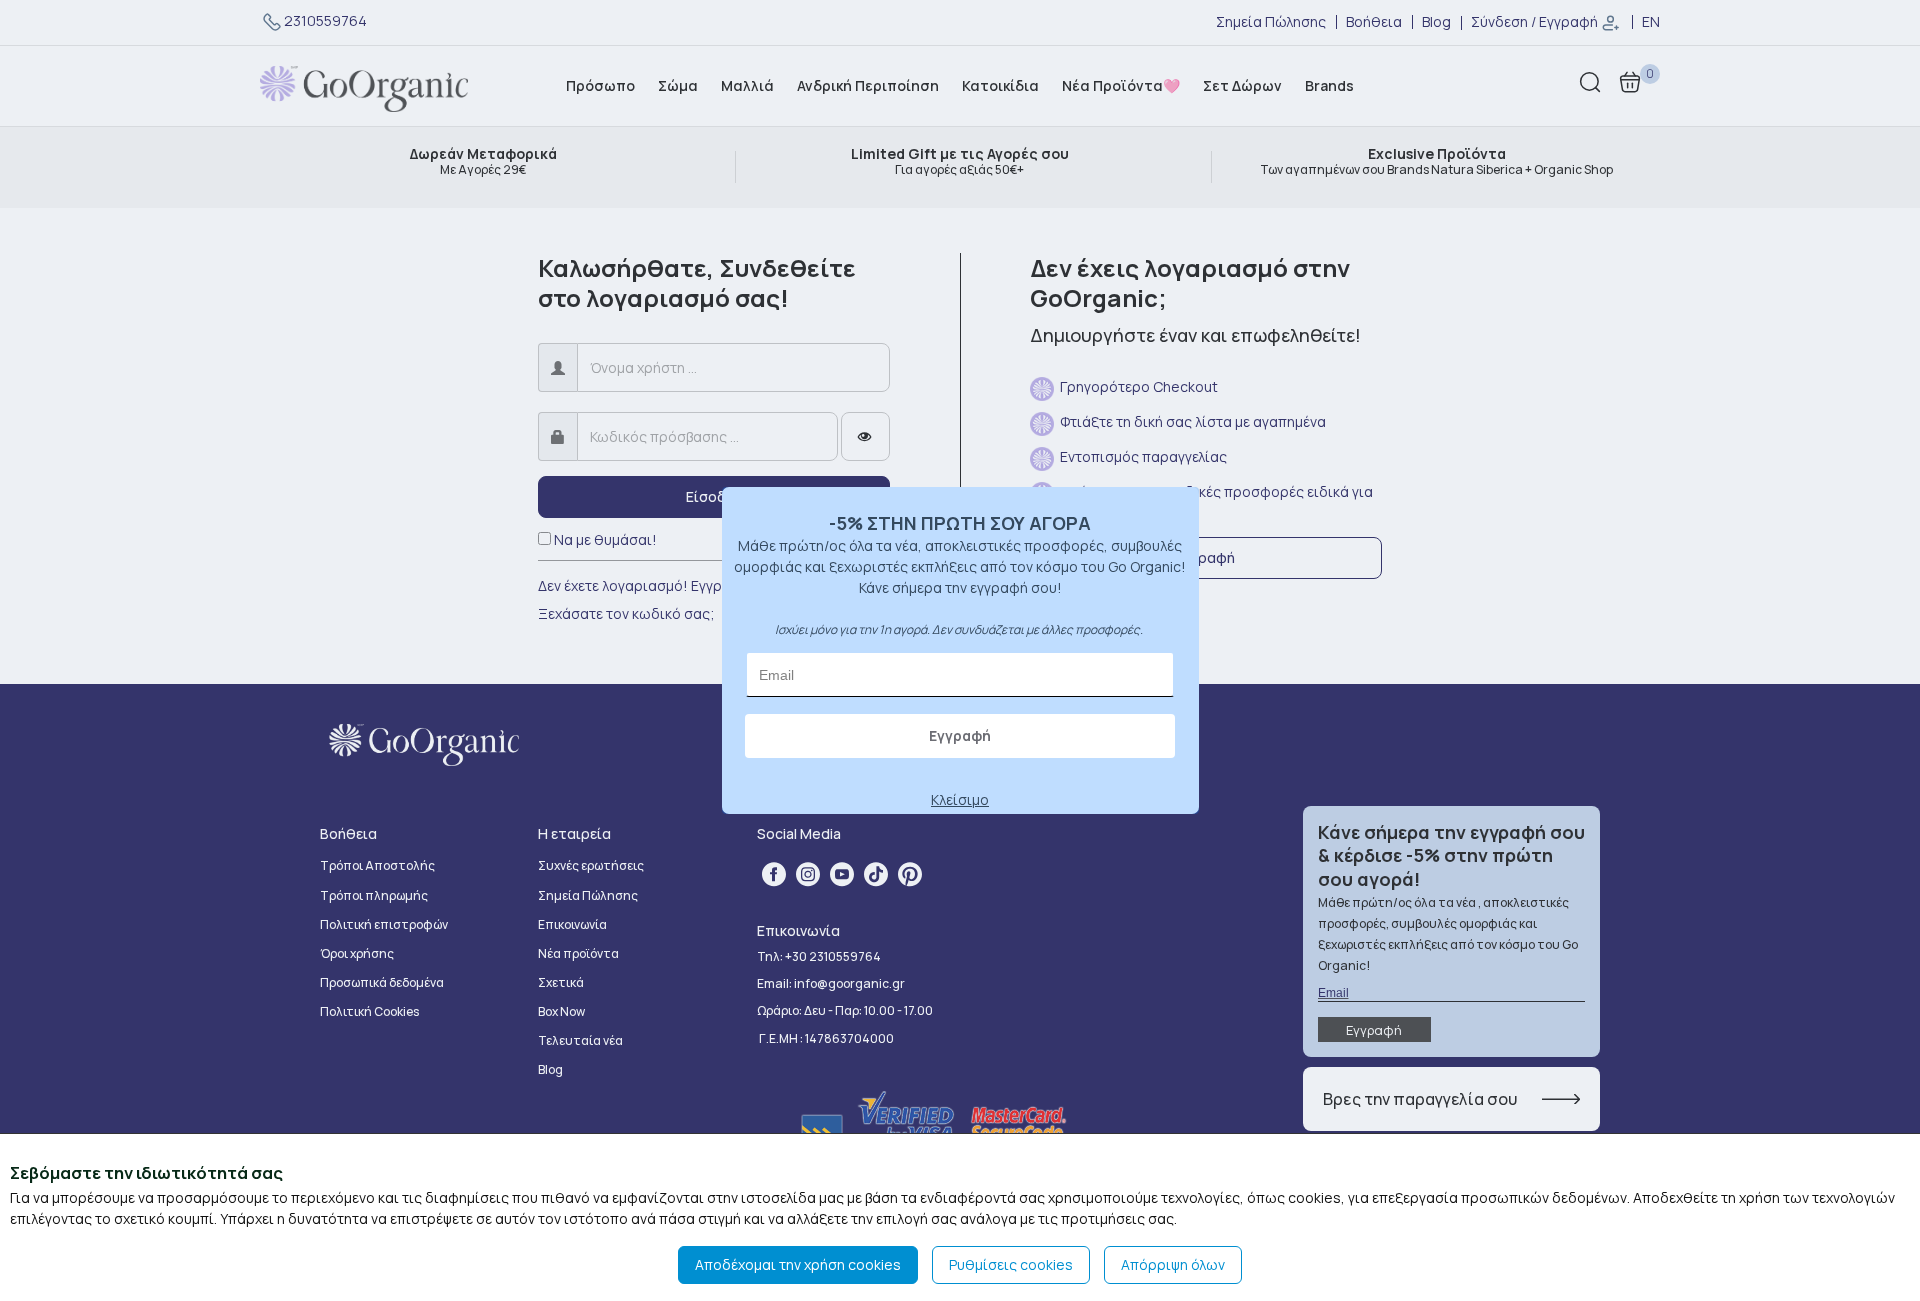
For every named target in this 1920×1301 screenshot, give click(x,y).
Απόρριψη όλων (1173, 1264)
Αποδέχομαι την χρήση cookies (798, 1264)
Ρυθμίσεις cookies (1011, 1264)
